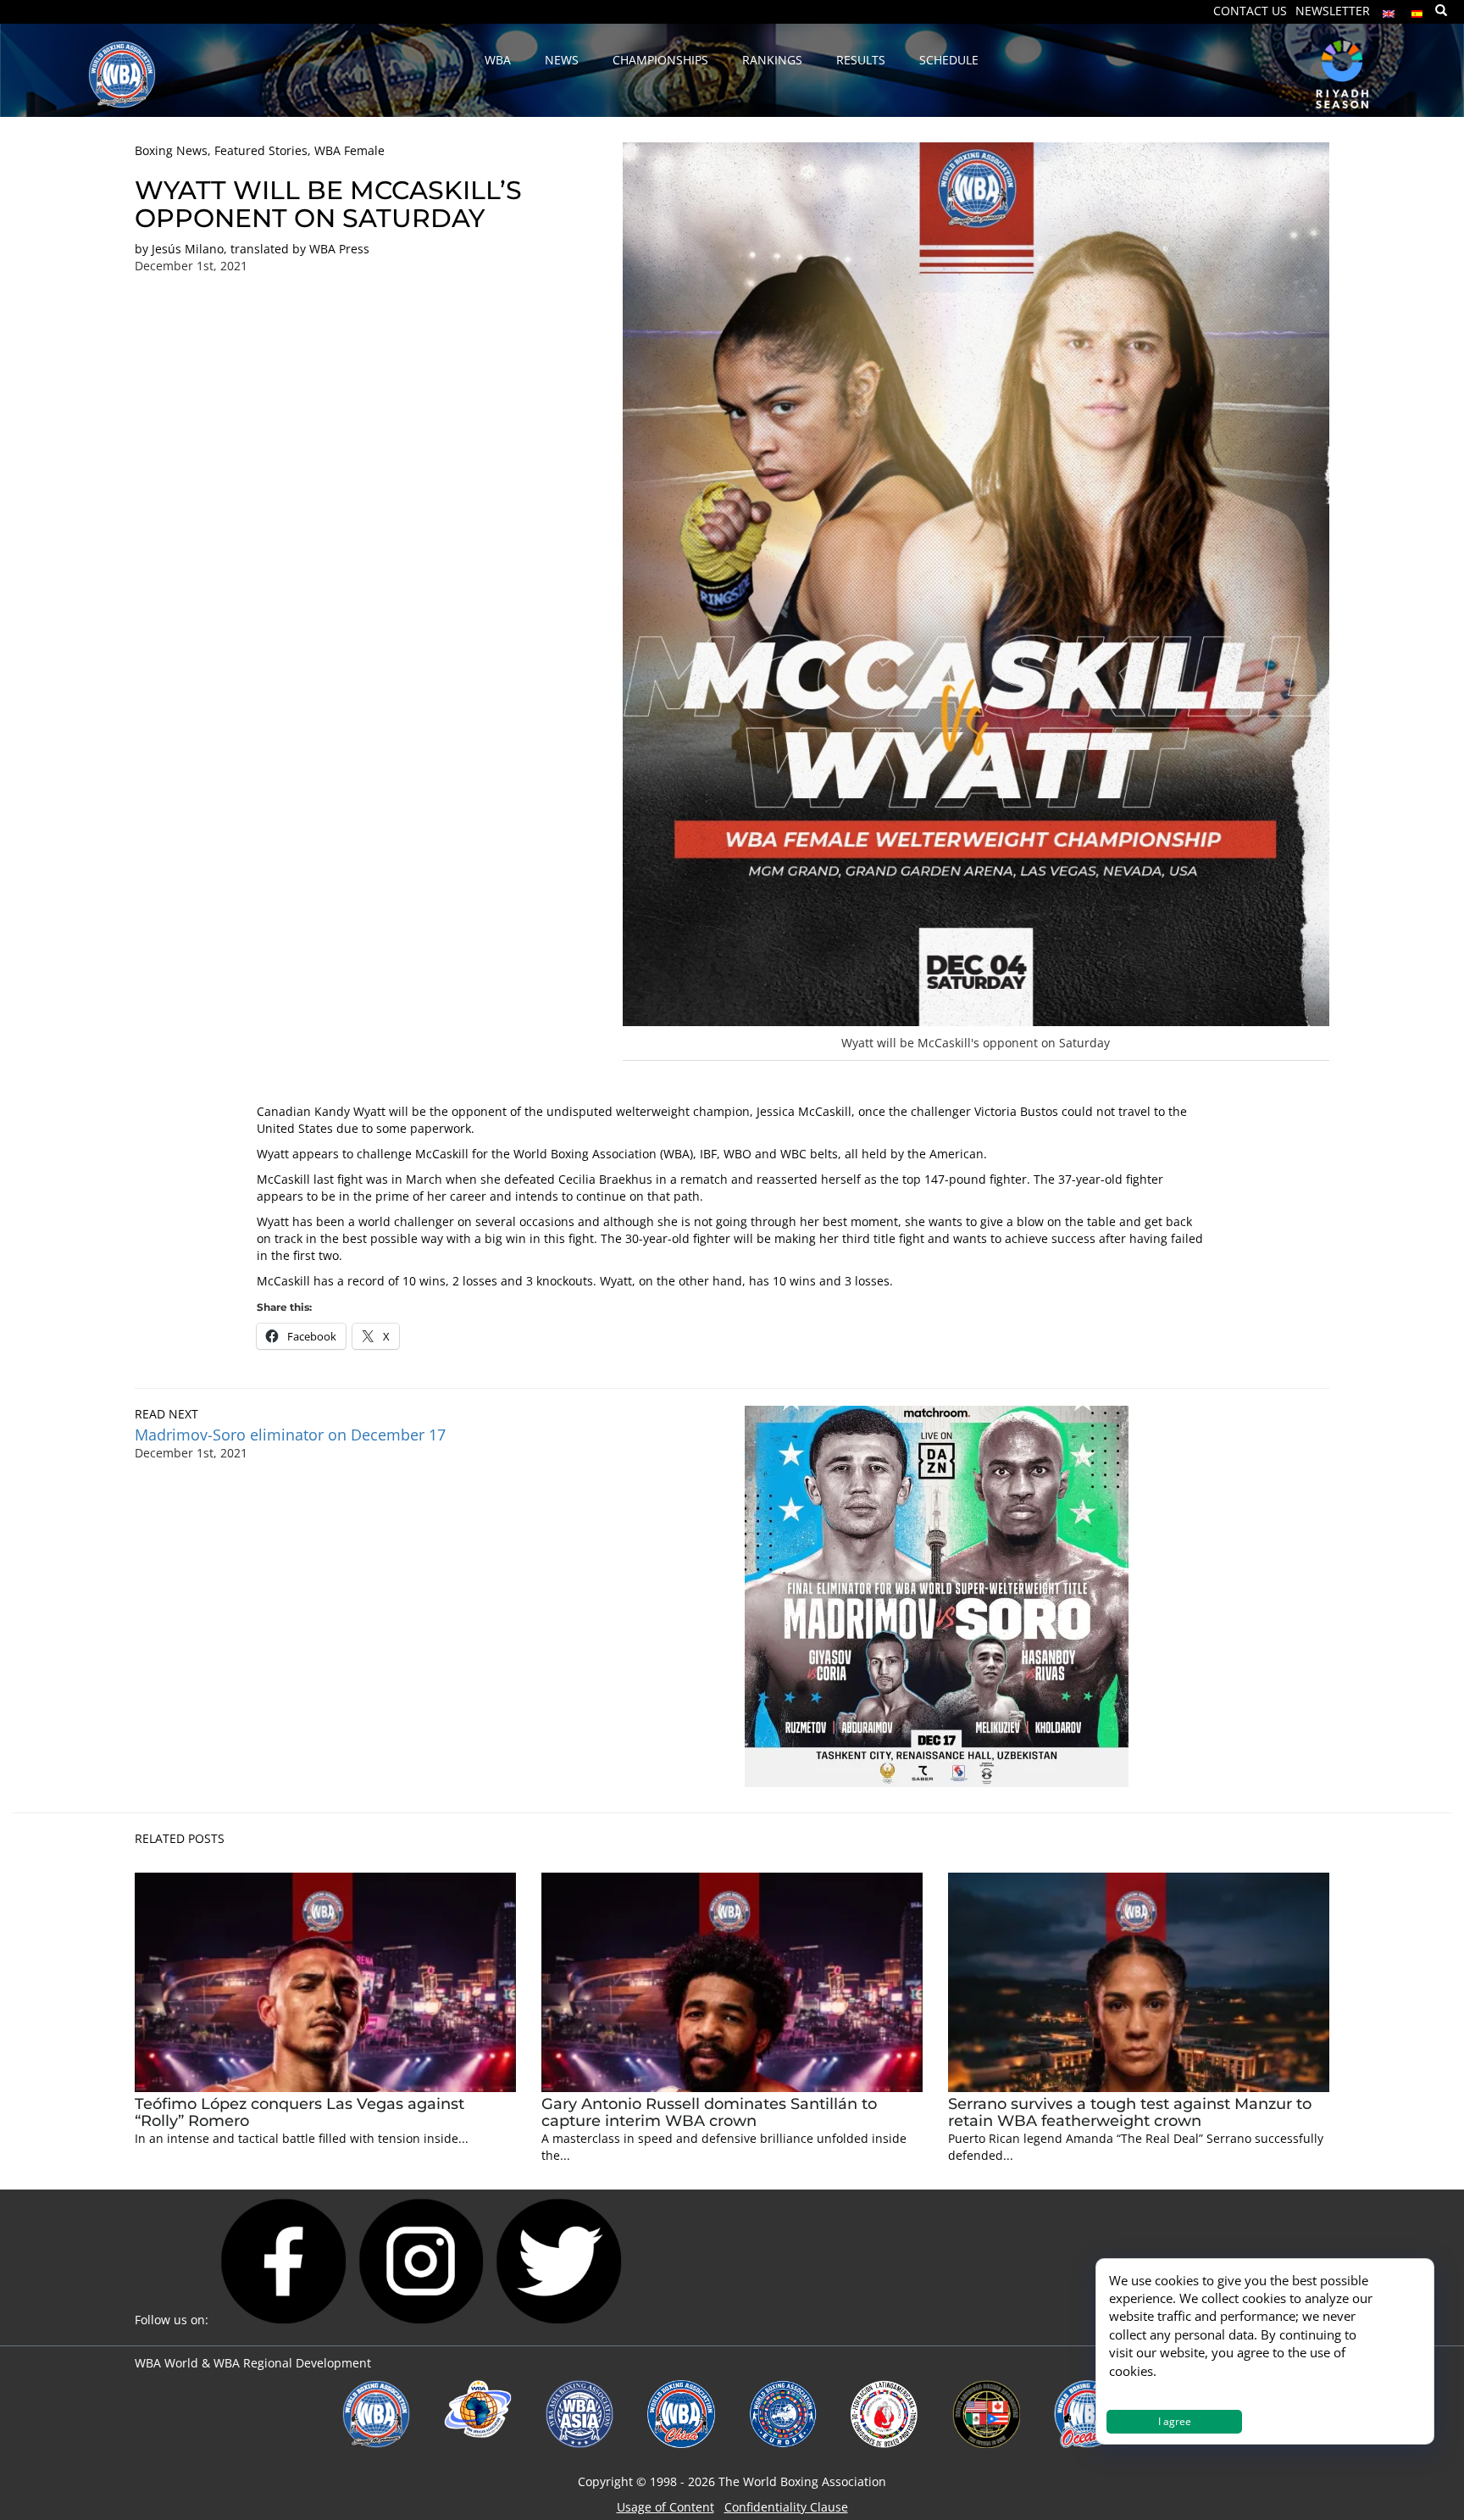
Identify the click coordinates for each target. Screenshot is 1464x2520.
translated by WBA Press (300, 249)
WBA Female (349, 150)
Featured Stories (261, 150)
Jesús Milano (188, 249)
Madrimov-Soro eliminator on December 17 (290, 1435)
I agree (1175, 2421)
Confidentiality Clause (786, 2507)
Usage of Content (665, 2507)
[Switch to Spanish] (1417, 10)
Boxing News (171, 150)
